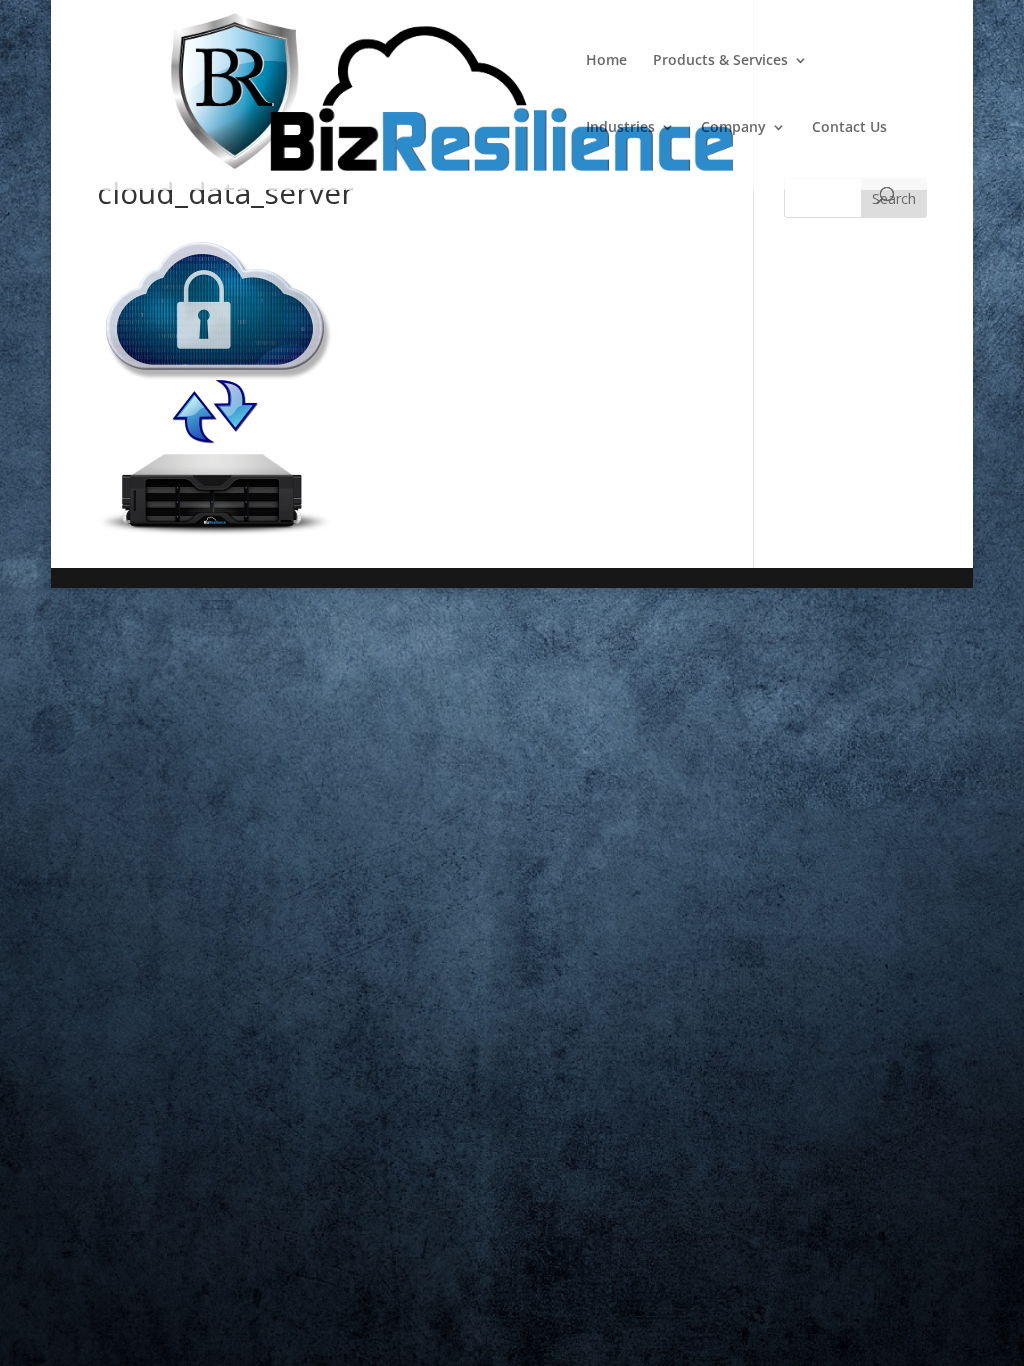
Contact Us (849, 128)
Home (606, 61)
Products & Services (720, 61)
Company (733, 128)
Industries (620, 128)
